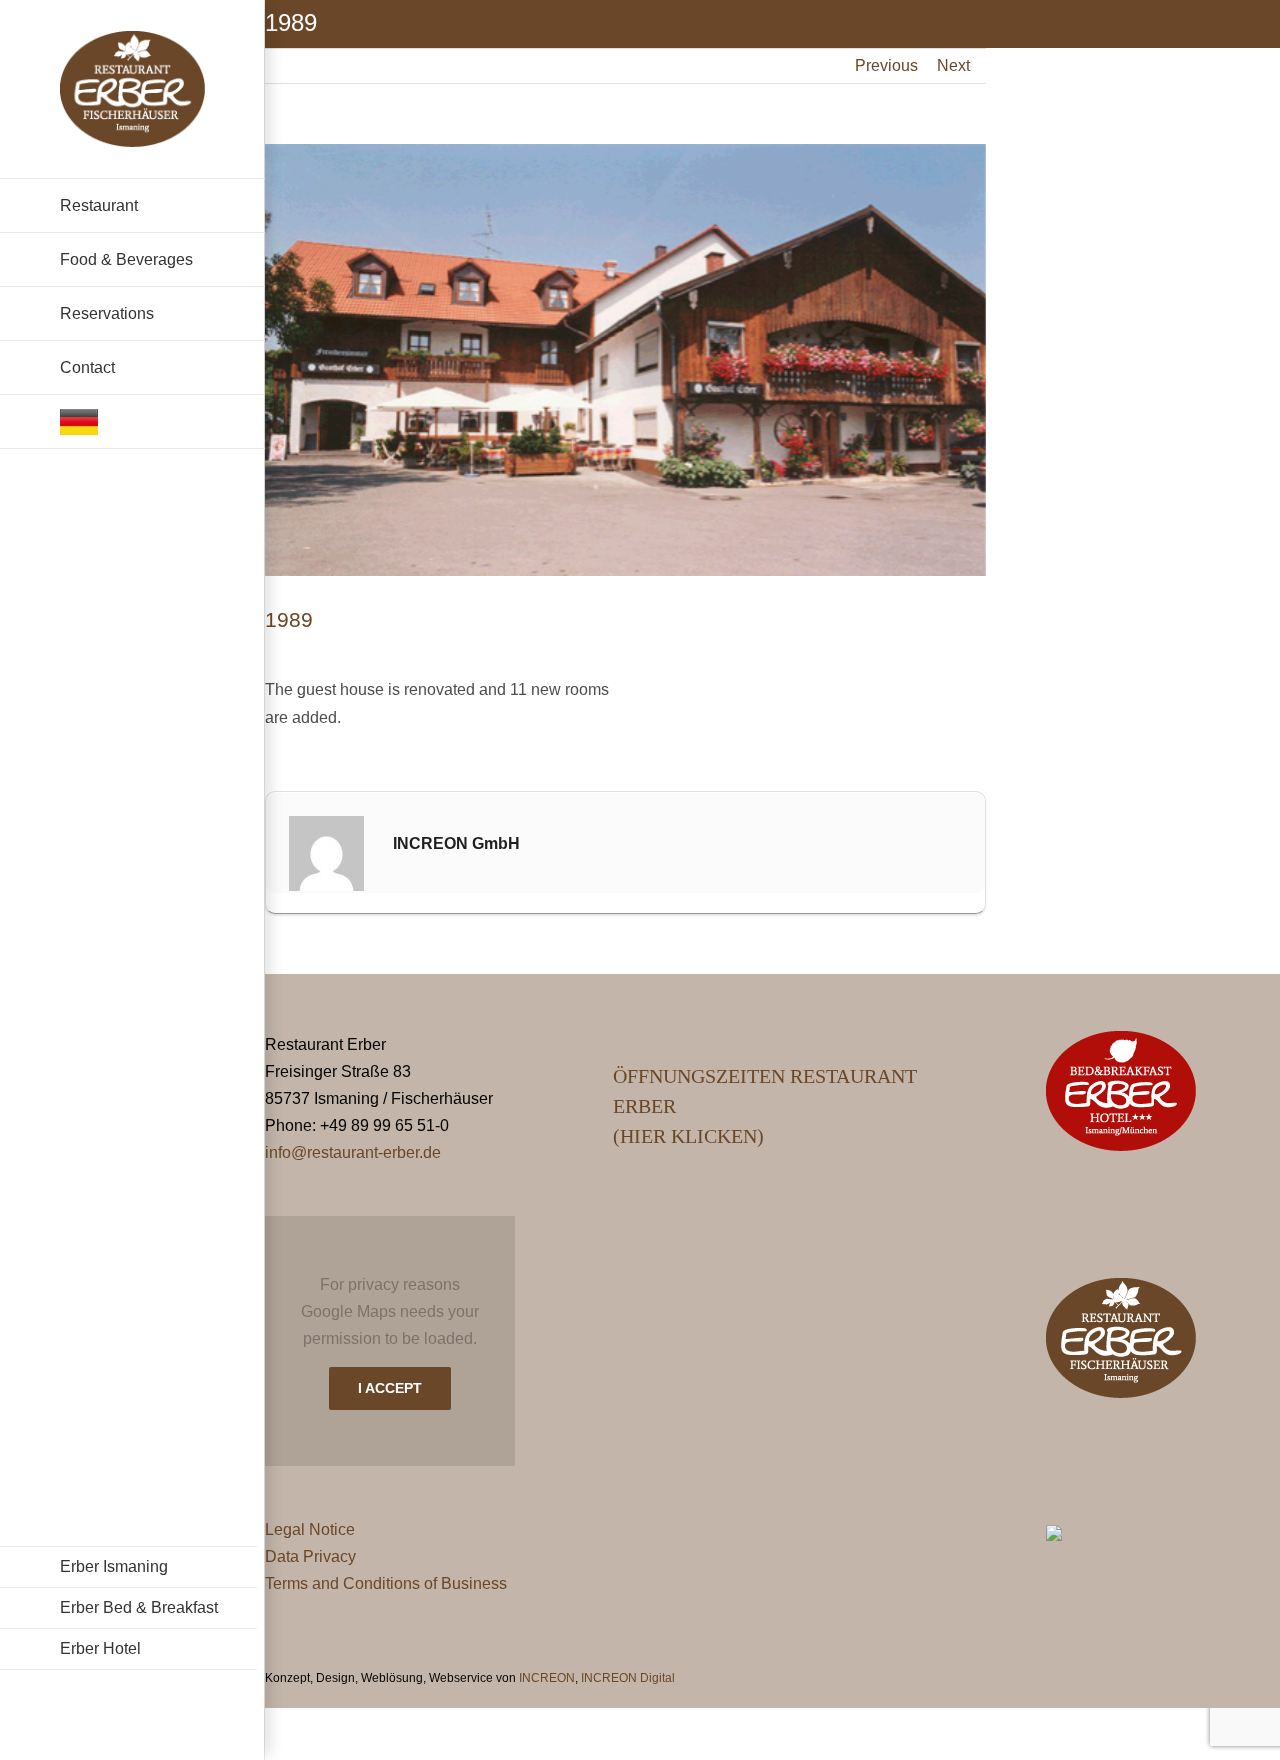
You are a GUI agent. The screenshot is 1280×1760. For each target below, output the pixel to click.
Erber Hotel (100, 1648)
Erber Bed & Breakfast (139, 1607)
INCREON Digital (628, 1678)
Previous (886, 65)
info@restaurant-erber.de (353, 1152)
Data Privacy (310, 1556)
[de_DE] (132, 422)
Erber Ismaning (114, 1566)
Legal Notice (310, 1529)
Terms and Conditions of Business (386, 1583)
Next (953, 65)
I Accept (390, 1388)
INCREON (547, 1678)
